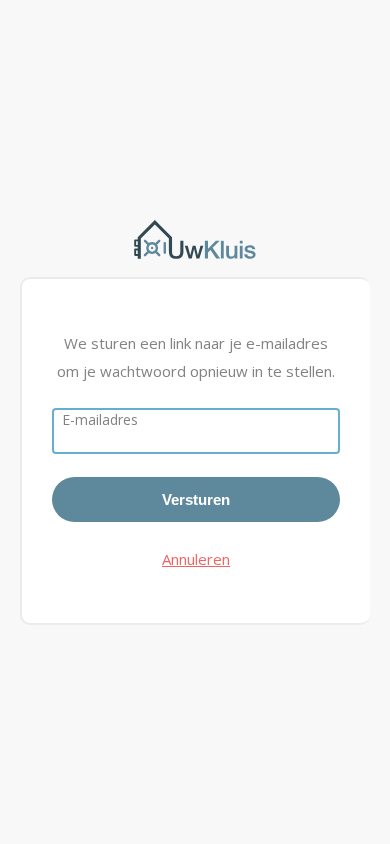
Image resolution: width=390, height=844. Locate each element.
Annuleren (196, 559)
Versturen (196, 499)
